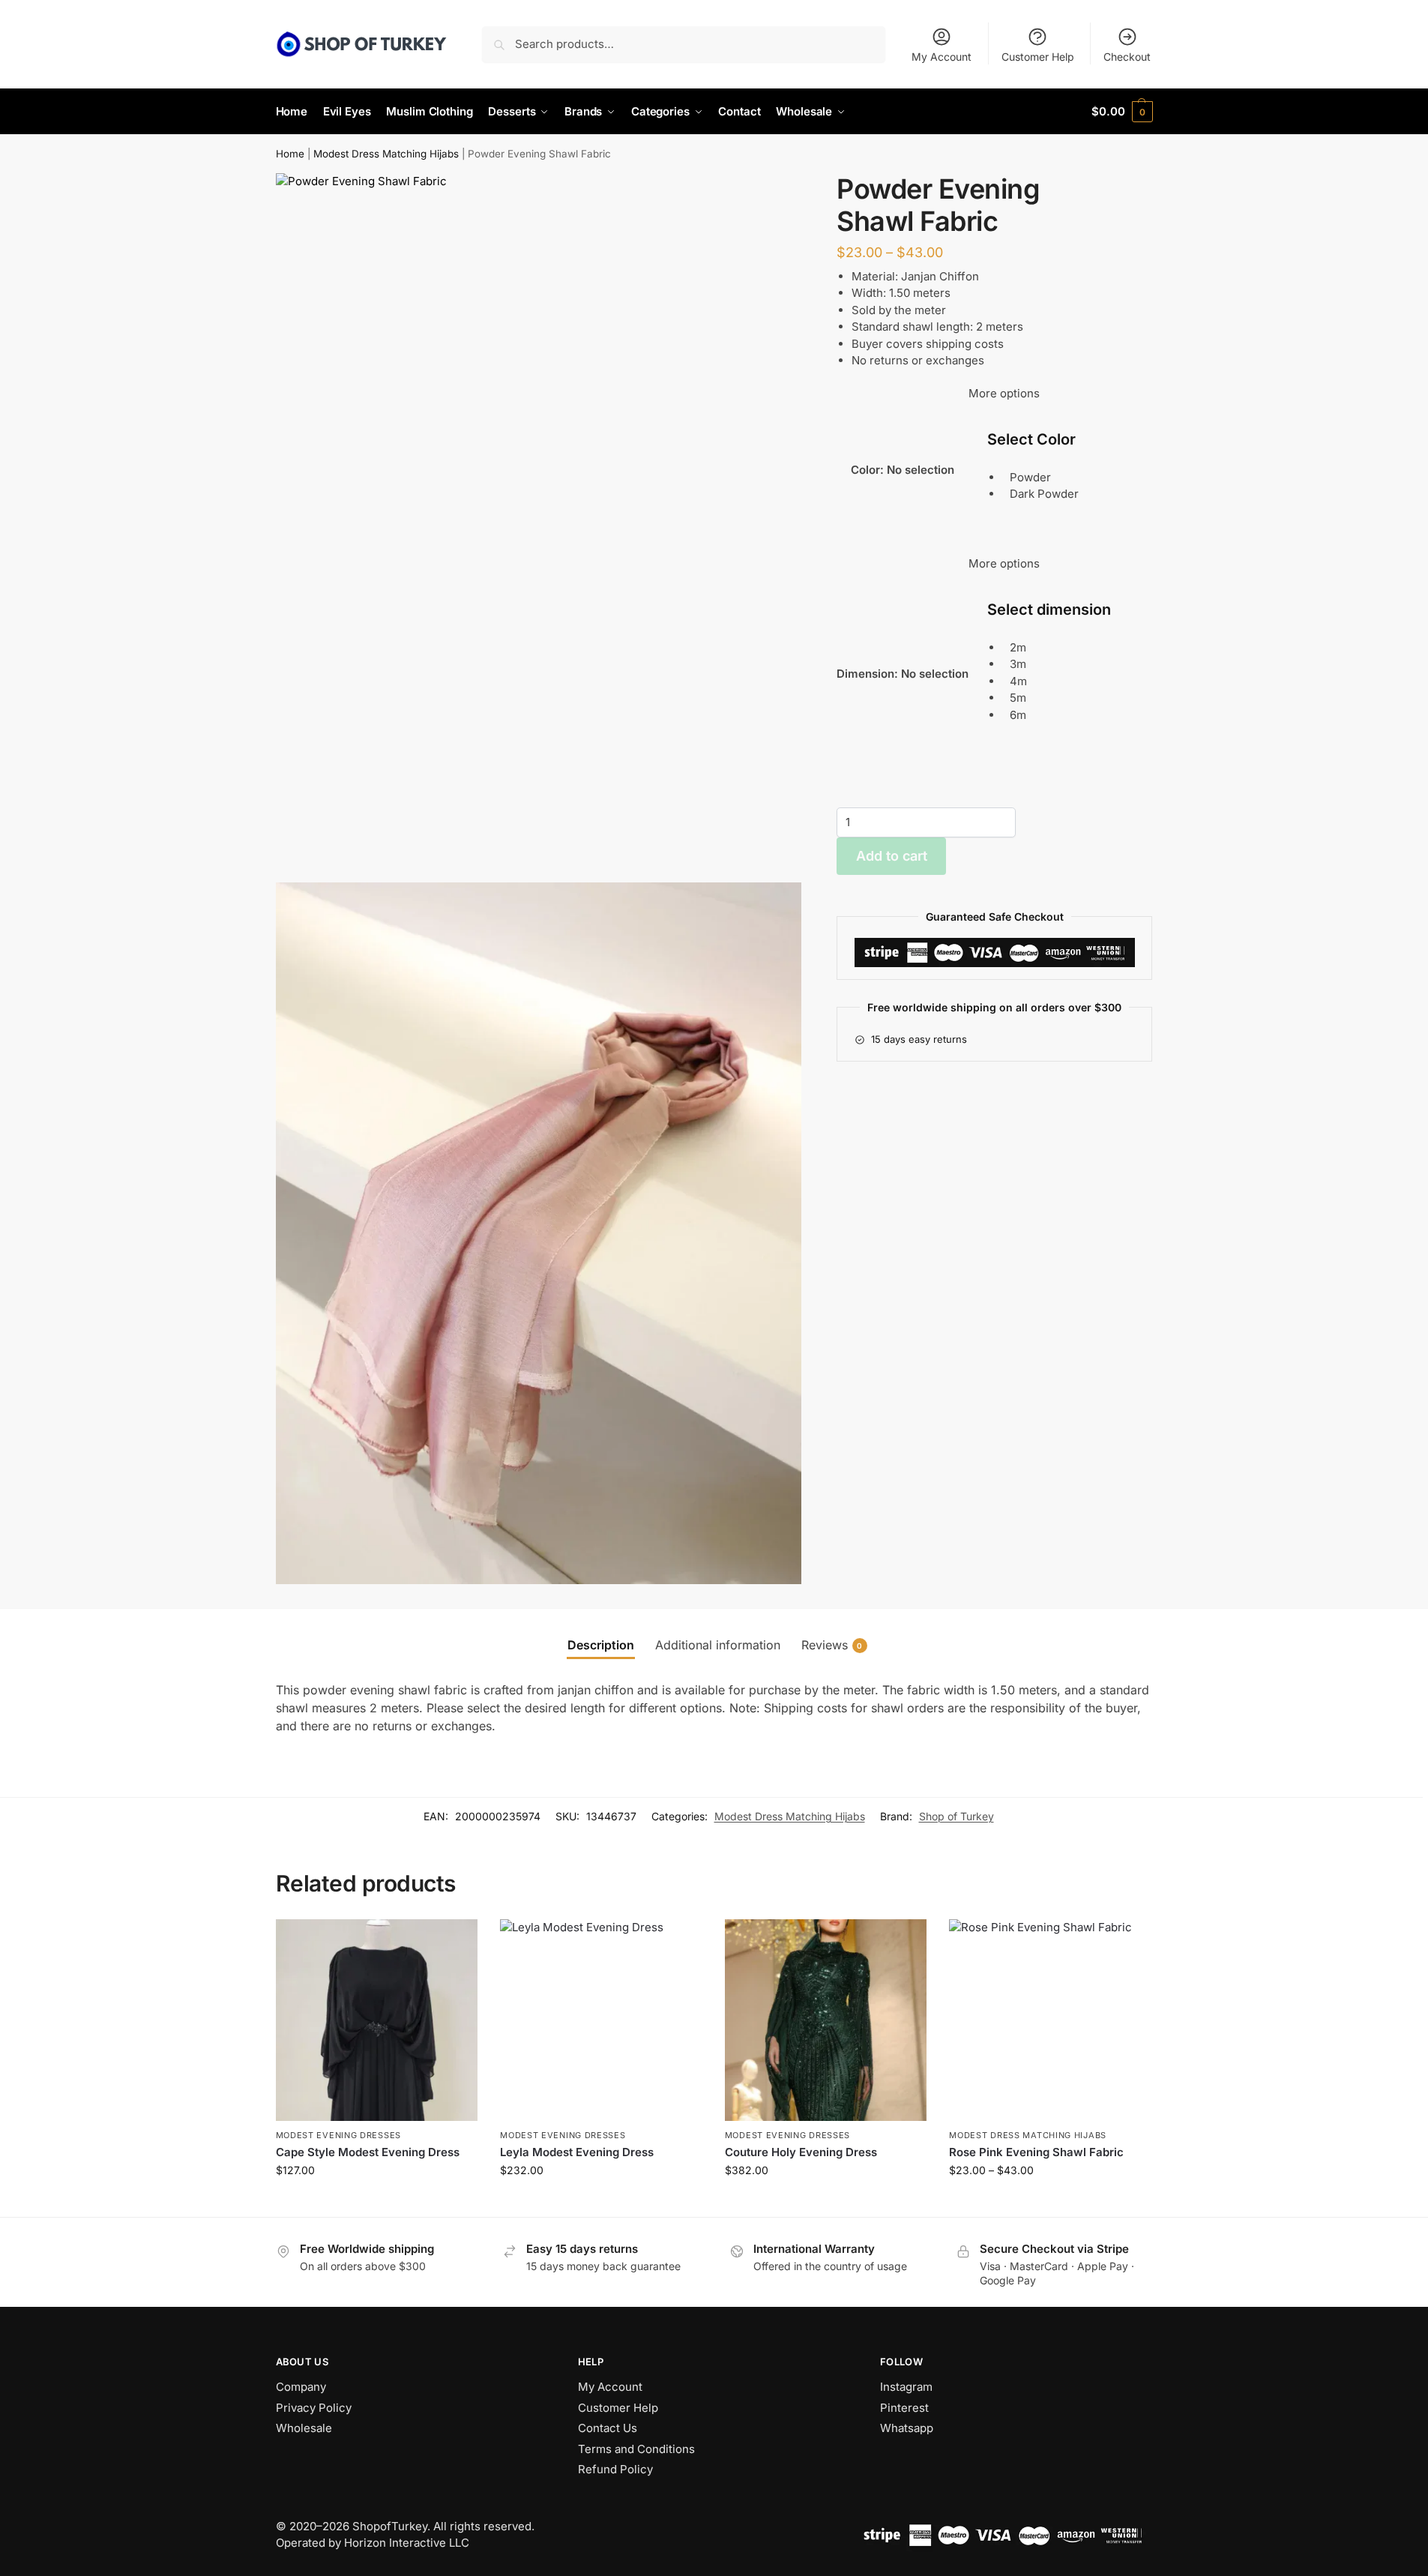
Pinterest (904, 2408)
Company (301, 2387)
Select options (377, 2202)
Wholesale (304, 2428)
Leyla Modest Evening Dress (577, 2152)
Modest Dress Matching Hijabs (386, 154)
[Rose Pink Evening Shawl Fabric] (1050, 2020)
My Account (942, 57)
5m (1018, 698)
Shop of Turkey (956, 1816)
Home (290, 154)
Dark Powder (1044, 494)
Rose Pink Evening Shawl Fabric (1036, 2152)
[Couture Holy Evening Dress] (826, 2020)
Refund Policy (615, 2469)
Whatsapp (907, 2428)
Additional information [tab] (718, 1645)
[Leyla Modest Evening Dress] (601, 2020)
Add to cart (892, 856)
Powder (1030, 477)
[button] (1122, 112)
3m (1018, 664)
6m (1018, 714)
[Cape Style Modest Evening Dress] (377, 2020)
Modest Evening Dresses (338, 2135)
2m (1018, 647)
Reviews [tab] (832, 1645)
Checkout (1127, 57)
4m (1018, 680)
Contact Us (608, 2428)
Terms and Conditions (636, 2449)
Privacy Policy (314, 2408)
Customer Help (1038, 57)
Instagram (906, 2387)
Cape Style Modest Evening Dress (368, 2152)
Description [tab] (601, 1645)
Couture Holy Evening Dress (801, 2152)
